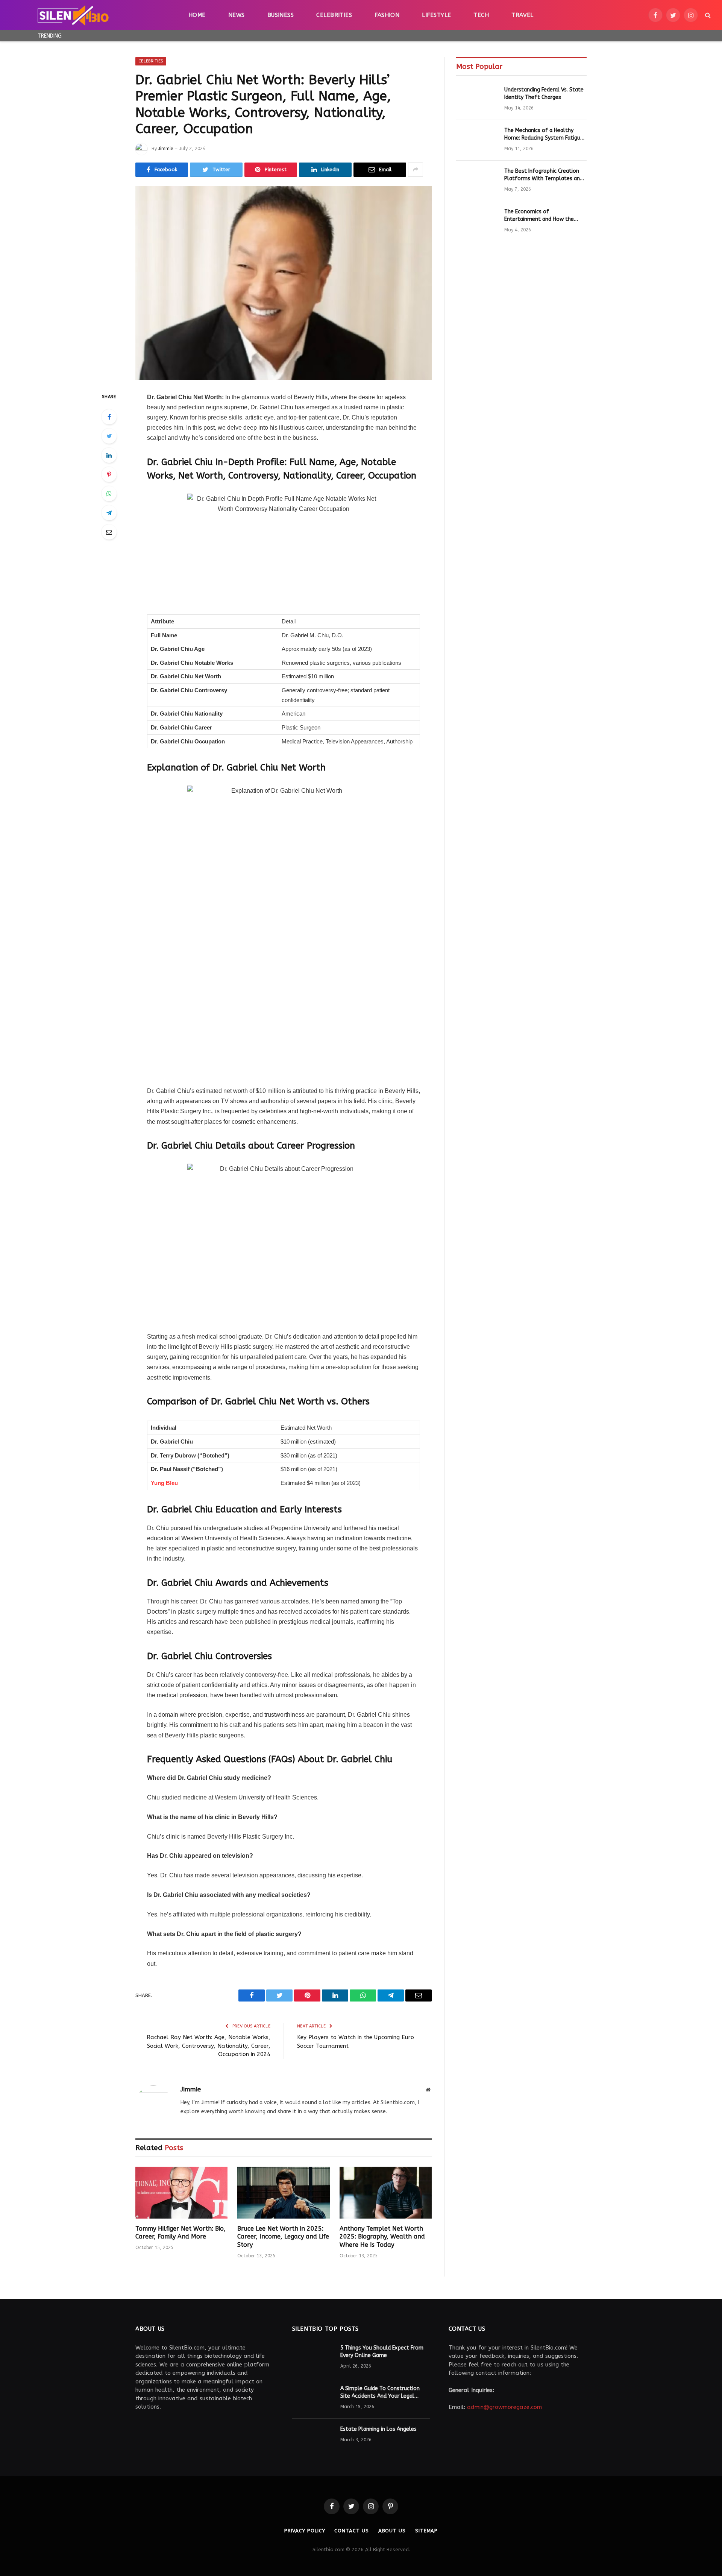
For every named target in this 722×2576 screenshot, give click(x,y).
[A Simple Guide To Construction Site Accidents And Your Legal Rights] (313, 2398)
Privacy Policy (305, 2531)
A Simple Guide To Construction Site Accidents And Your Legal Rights (380, 2393)
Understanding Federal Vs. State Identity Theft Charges (544, 93)
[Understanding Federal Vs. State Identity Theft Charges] (477, 100)
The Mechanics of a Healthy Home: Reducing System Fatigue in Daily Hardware (544, 134)
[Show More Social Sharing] (416, 170)
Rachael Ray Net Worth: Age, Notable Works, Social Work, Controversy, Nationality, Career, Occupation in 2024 (209, 2046)
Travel (523, 15)
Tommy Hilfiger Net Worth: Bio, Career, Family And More (180, 2233)
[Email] (109, 532)
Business (281, 15)
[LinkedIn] (109, 455)
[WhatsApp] (109, 494)
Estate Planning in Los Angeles (378, 2429)
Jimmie (166, 149)
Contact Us (351, 2531)
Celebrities (334, 15)
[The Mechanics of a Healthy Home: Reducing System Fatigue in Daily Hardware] (477, 140)
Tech (481, 15)
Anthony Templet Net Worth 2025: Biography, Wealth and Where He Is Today (382, 2237)
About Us (392, 2531)
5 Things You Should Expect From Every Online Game (382, 2352)
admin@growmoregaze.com (504, 2407)
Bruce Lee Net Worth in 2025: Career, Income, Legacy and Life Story (283, 2237)
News (237, 15)
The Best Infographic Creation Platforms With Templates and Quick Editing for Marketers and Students (544, 175)
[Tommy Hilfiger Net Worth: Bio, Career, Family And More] (181, 2193)
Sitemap (426, 2531)
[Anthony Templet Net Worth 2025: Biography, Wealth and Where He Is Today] (386, 2193)
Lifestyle (436, 15)
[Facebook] (109, 417)
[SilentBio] (73, 15)
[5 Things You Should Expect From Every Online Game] (313, 2358)
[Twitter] (109, 436)
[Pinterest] (109, 474)
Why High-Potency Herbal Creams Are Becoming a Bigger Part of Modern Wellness (159, 36)
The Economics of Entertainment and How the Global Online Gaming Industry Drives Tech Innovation (542, 216)
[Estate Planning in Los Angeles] (313, 2439)
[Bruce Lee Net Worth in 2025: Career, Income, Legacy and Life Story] (283, 2193)
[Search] (707, 15)
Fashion (387, 15)
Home (197, 15)
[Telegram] (109, 513)
